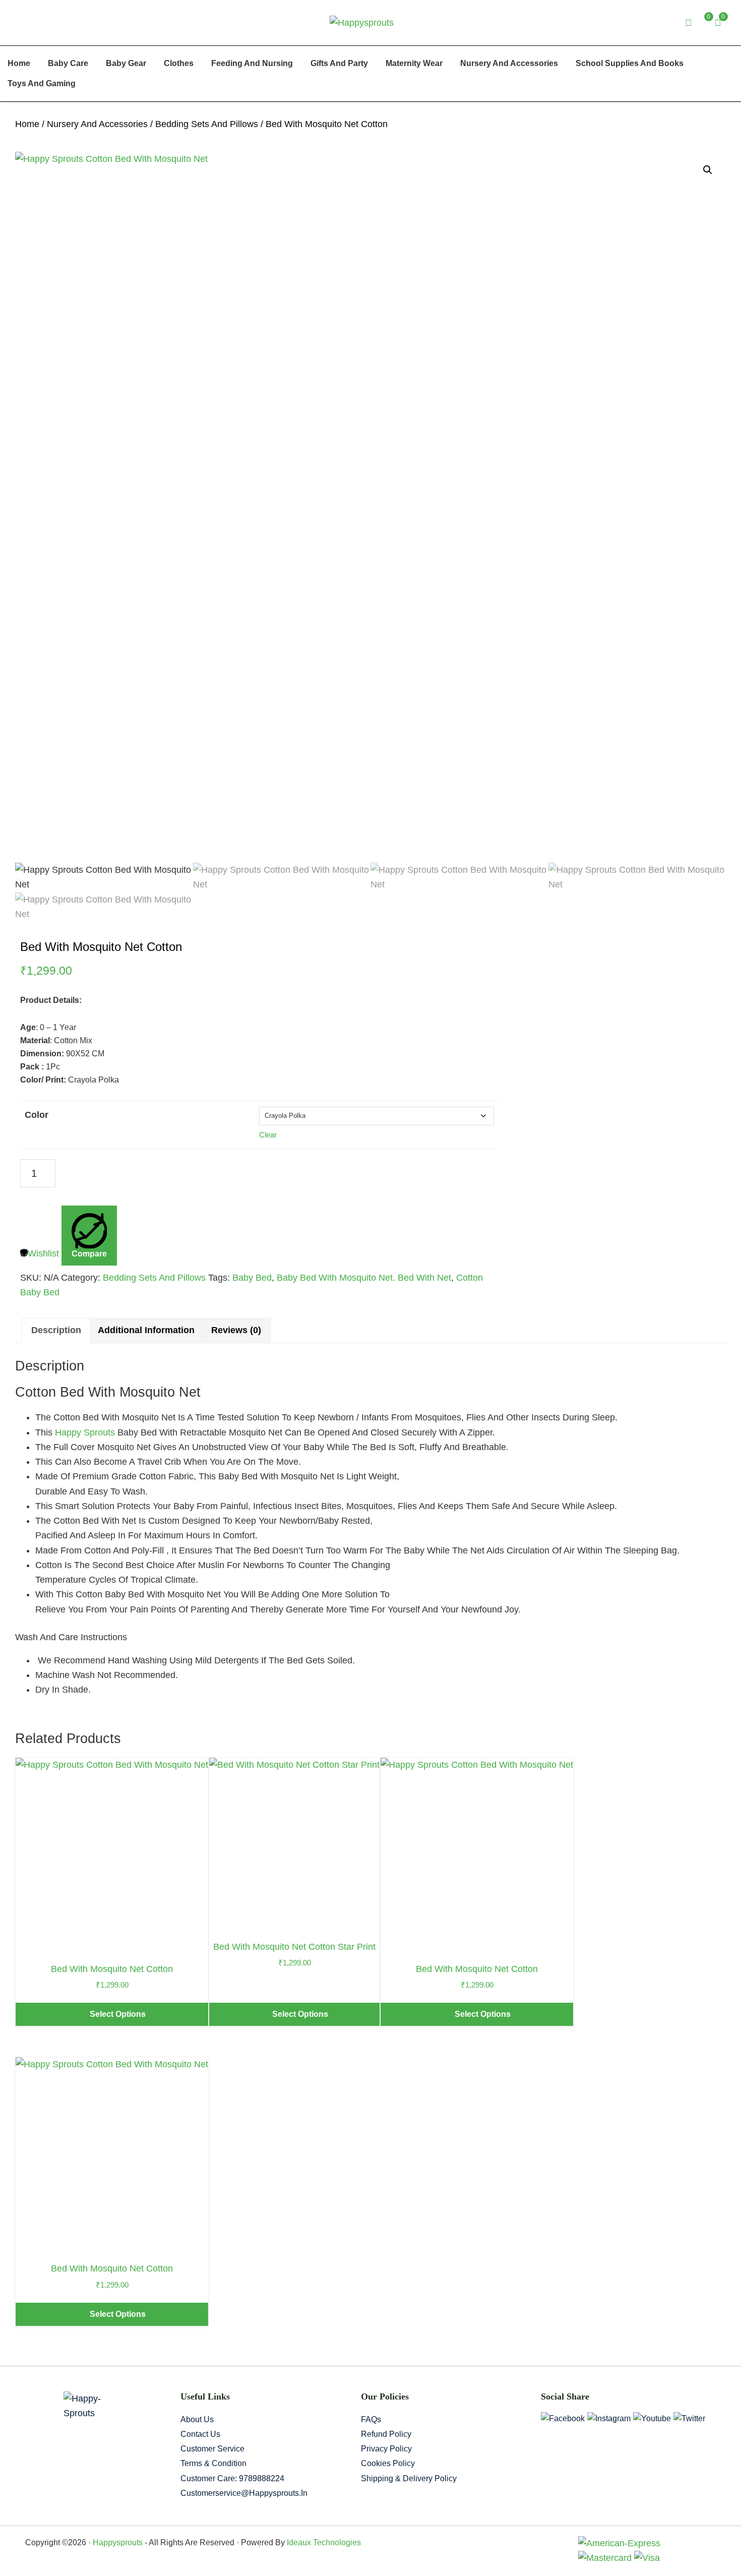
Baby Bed (252, 1278)
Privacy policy (386, 2449)
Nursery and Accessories (97, 124)
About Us (197, 2419)
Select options (118, 2014)
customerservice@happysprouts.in (244, 2493)
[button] (708, 170)
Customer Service (212, 2449)
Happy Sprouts (85, 1432)
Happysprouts (118, 2542)
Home (27, 124)
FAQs (371, 2419)
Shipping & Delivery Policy (409, 2478)
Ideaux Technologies (323, 2542)
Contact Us (200, 2434)
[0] (718, 23)
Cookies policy (388, 2463)
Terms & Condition (213, 2463)
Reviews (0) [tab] (236, 1330)
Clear (268, 1135)
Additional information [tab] (146, 1330)
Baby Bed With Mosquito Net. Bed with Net (364, 1278)
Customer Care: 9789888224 (232, 2478)
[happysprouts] (362, 22)
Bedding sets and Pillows (207, 124)
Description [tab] (56, 1330)
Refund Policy (386, 2434)
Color (37, 1115)
